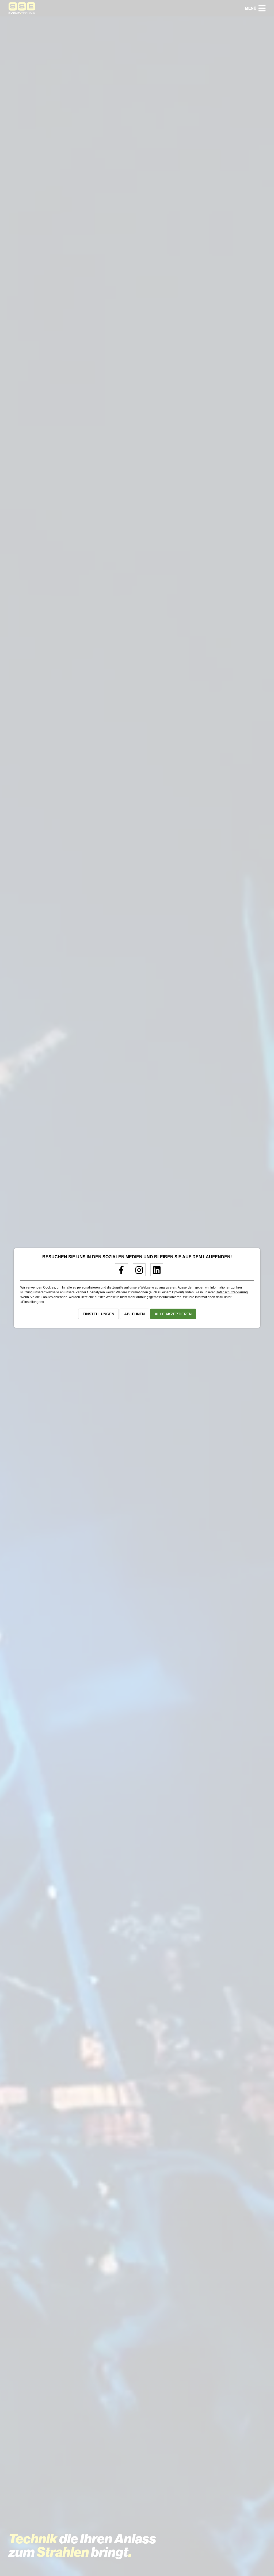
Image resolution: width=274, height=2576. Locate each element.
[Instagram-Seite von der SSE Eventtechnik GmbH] (137, 1272)
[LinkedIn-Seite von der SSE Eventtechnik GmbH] (155, 1272)
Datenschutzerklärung (232, 1292)
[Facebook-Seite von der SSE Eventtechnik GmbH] (119, 1272)
